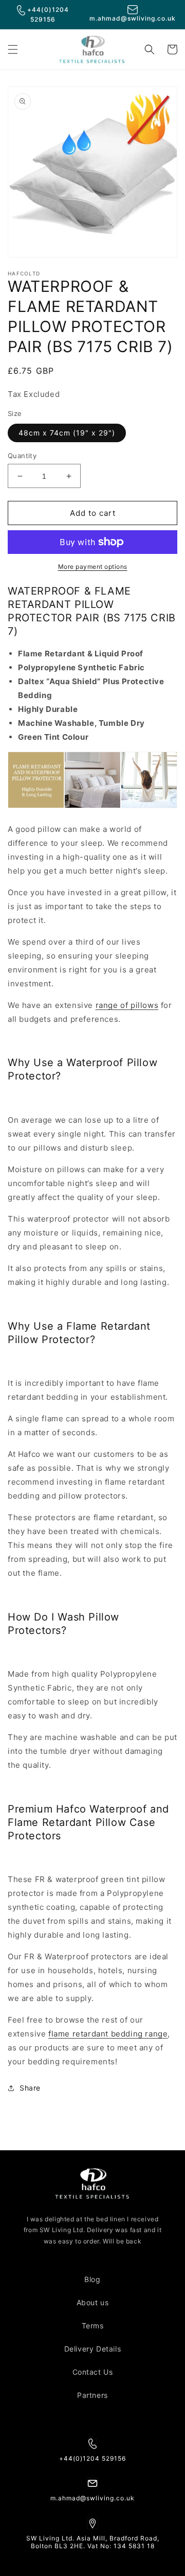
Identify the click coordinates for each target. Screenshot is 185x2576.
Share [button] (30, 2088)
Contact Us (93, 2372)
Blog (92, 2279)
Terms (93, 2326)
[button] (13, 49)
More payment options (93, 567)
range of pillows (127, 1005)
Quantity (22, 456)
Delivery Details (93, 2349)
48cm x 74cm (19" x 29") (67, 433)
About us (93, 2302)
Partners (92, 2395)
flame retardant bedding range (108, 2034)
